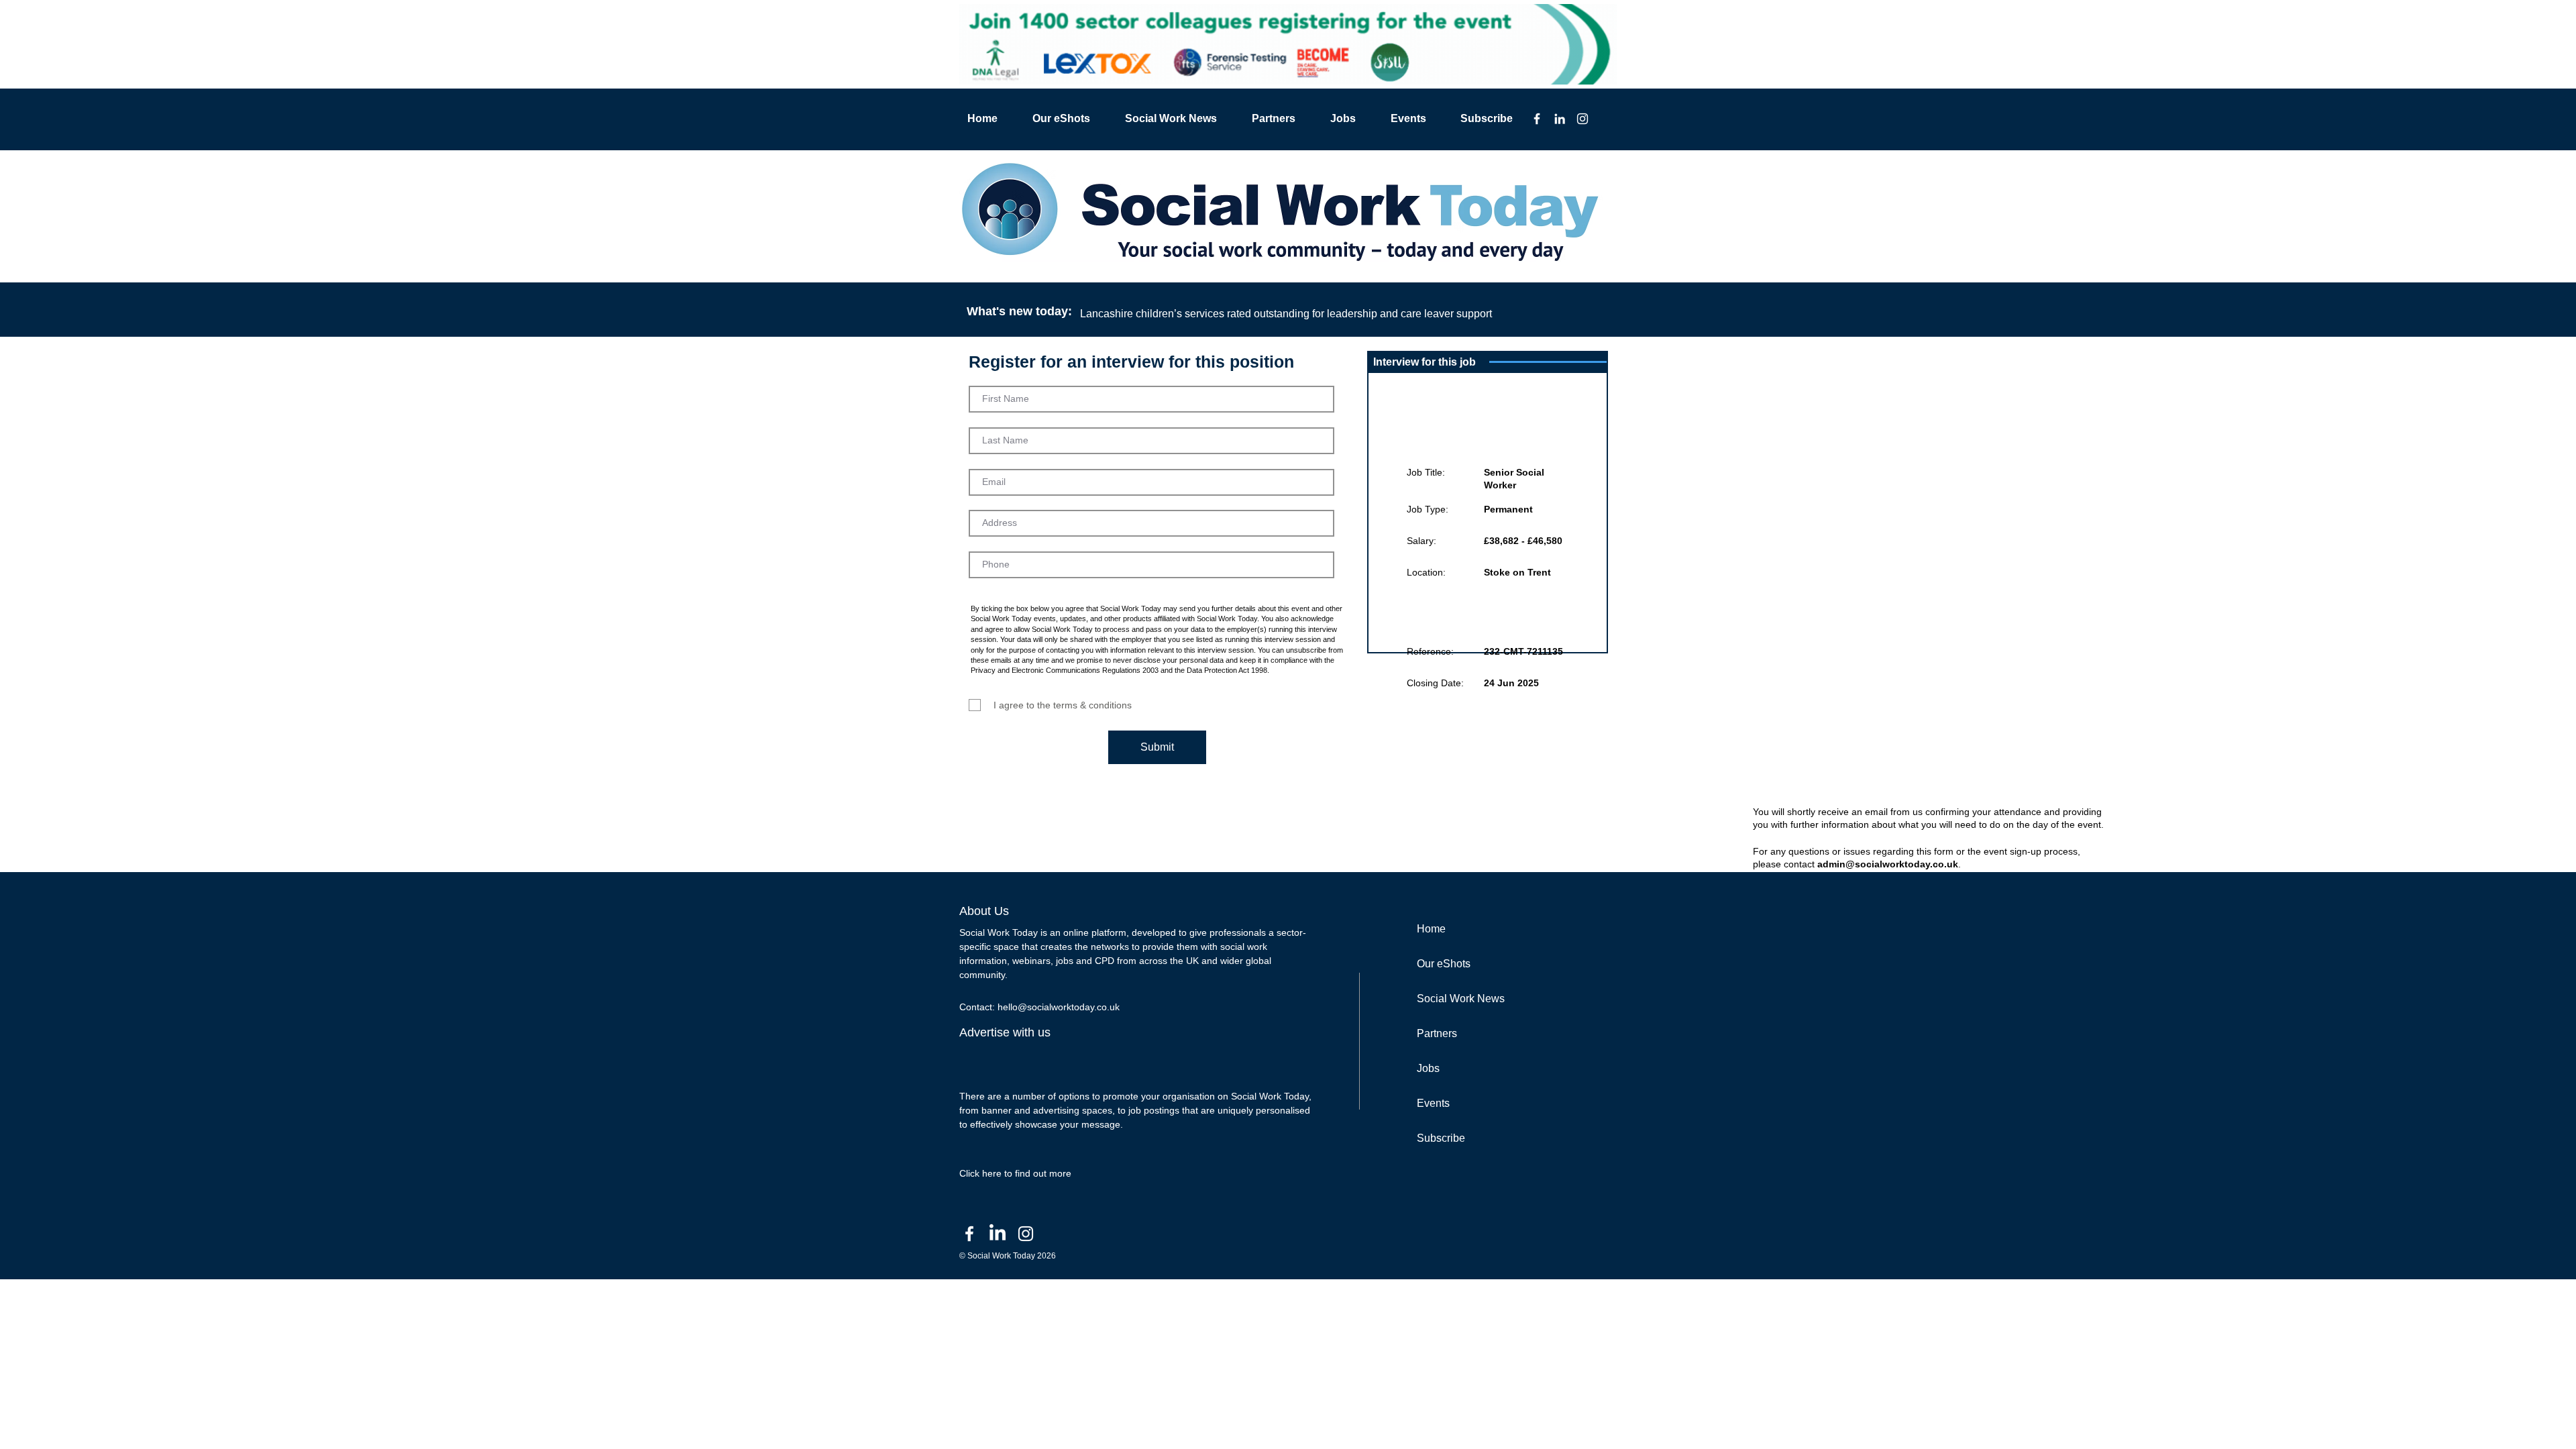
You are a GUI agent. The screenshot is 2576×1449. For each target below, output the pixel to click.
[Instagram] (1582, 119)
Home (1431, 929)
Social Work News (1461, 999)
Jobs (1428, 1068)
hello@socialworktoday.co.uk (1059, 1007)
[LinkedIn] (1560, 119)
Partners (1437, 1033)
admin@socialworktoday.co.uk (1888, 864)
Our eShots (1444, 964)
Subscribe (1441, 1138)
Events (1433, 1103)
